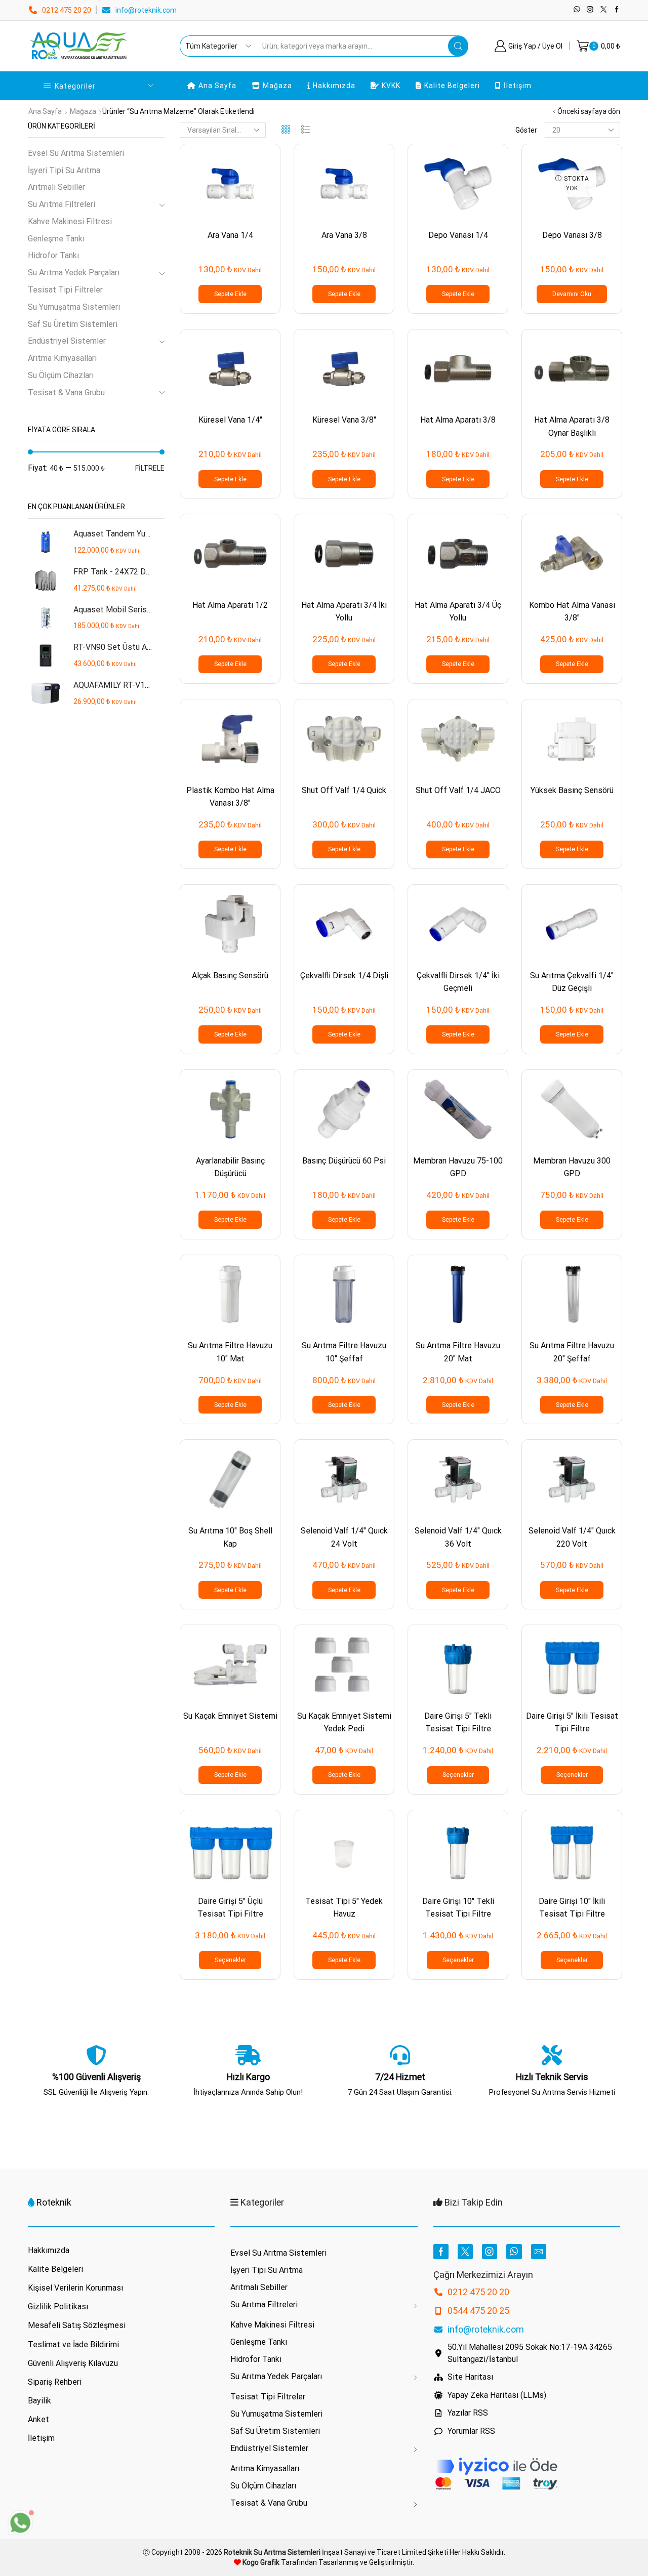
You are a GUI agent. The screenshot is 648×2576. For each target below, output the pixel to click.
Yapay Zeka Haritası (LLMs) (497, 2395)
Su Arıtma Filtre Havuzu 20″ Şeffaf (572, 1352)
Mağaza (277, 86)
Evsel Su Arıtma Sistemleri (76, 153)
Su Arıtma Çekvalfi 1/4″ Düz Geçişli (572, 982)
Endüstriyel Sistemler (67, 341)
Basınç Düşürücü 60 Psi (344, 1161)
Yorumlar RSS (471, 2431)
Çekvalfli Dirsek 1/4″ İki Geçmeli (458, 982)
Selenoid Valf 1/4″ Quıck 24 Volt (344, 1537)
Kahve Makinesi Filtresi (70, 221)
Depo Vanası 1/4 (458, 235)
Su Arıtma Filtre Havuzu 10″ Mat (230, 1352)
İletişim (518, 86)
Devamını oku (572, 294)
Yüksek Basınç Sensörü (572, 790)
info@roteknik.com (146, 10)
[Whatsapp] (577, 10)
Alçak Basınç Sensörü (230, 975)
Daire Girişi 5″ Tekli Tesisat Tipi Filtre (458, 1722)
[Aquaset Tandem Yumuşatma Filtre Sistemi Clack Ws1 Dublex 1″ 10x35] (46, 542)
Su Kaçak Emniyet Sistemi (230, 1716)
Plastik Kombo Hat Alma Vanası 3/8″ (230, 797)
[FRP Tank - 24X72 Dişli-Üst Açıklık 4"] (46, 580)
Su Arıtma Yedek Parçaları (74, 273)
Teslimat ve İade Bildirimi (73, 2344)
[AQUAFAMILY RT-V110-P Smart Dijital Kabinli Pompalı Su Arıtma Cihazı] (46, 694)
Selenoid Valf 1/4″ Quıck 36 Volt (458, 1537)
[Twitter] (604, 10)
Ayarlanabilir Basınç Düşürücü (230, 1167)
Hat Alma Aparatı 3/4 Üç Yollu (458, 611)
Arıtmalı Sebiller (56, 187)
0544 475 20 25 (478, 2311)
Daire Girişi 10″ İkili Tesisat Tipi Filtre (572, 1907)
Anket (38, 2419)
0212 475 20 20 (67, 10)
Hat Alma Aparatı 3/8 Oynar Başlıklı (572, 426)
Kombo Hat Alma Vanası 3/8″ (572, 611)
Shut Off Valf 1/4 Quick (344, 790)
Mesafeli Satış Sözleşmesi (77, 2325)
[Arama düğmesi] (458, 46)
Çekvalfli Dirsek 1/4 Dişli (344, 975)
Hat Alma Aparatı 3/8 (458, 420)
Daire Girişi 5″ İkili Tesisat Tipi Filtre (572, 1722)
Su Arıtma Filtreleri (62, 204)
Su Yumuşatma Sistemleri (74, 307)
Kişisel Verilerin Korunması (75, 2288)
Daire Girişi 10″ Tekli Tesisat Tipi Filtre (458, 1907)
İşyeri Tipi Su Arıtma (64, 170)
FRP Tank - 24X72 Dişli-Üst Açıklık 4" (113, 572)
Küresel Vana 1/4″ (230, 420)
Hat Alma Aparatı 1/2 (230, 605)
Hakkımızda (334, 86)
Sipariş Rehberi (55, 2382)
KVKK (391, 86)
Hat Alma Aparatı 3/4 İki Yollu (344, 611)
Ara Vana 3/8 (344, 235)
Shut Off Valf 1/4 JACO (458, 790)
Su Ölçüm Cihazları (61, 375)
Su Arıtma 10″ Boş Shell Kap (230, 1537)
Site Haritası (470, 2377)
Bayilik (39, 2401)
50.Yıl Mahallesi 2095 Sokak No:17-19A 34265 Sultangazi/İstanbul (530, 2353)
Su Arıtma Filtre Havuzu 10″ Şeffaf (344, 1352)
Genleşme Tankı (56, 239)
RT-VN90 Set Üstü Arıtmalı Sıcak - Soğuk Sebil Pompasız (113, 647)
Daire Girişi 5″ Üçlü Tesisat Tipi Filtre (230, 1907)
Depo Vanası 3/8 (572, 235)
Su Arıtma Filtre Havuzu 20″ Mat (458, 1352)
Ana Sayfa (217, 86)
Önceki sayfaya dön (589, 111)
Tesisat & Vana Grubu (66, 392)
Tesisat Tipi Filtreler (65, 290)
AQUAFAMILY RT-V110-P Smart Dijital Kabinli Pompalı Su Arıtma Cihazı (113, 685)
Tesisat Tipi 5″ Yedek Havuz (344, 1907)
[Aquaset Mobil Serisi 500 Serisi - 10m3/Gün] (46, 618)
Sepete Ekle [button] (230, 294)
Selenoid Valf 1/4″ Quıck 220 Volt (572, 1537)
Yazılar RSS (468, 2413)
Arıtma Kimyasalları (62, 358)
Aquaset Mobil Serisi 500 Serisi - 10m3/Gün (113, 610)
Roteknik (54, 2202)
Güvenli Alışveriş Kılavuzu (73, 2363)
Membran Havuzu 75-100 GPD (458, 1167)
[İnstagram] (590, 10)
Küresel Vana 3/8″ (344, 420)
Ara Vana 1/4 (230, 235)
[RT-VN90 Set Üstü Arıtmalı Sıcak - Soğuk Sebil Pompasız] (46, 656)
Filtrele (150, 468)
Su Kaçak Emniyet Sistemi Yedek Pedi (344, 1722)
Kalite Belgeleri (452, 86)
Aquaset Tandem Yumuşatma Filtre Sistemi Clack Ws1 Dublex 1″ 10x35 (113, 534)
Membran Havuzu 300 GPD (572, 1167)
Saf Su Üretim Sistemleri (73, 324)
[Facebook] (617, 10)
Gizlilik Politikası (58, 2307)
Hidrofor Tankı (53, 255)
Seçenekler (458, 1775)
